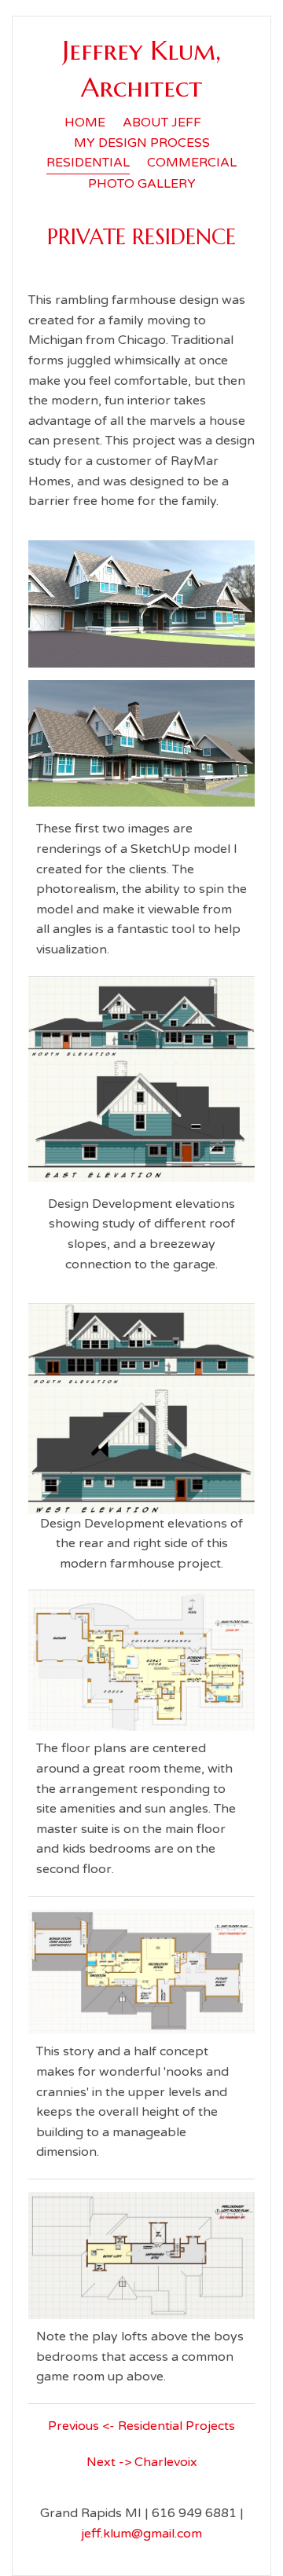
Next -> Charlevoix (142, 2462)
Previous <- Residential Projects (141, 2426)
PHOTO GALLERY (142, 184)
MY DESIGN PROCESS (142, 143)
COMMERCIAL (192, 163)
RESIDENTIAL (88, 163)
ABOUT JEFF (162, 123)
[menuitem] (85, 123)
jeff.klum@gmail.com (141, 2534)
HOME (85, 123)
